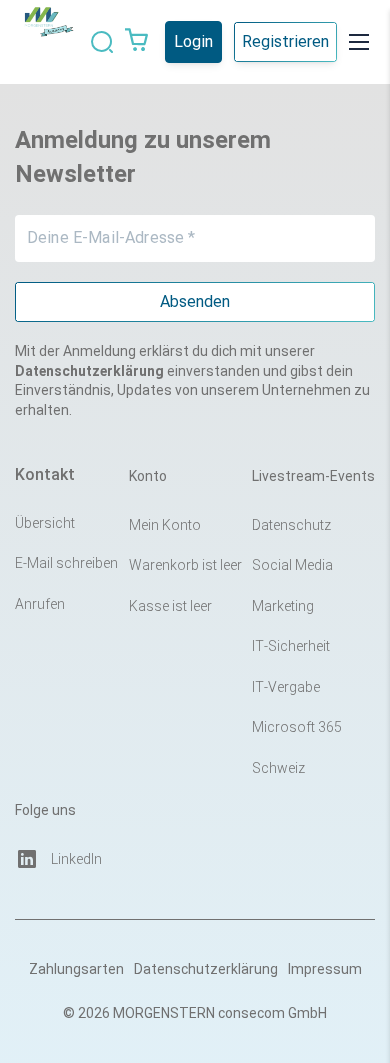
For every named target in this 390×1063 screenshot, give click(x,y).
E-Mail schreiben (66, 563)
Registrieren (285, 41)
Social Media (292, 565)
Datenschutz (291, 525)
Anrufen (40, 604)
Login (193, 41)
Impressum (325, 969)
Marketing (283, 606)
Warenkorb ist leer (185, 565)
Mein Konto (165, 525)
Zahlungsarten (76, 969)
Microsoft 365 (297, 727)
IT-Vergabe (286, 687)
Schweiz (278, 768)
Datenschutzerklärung (206, 969)
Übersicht (45, 523)
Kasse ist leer (170, 606)
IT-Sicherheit (291, 646)
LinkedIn (76, 859)
